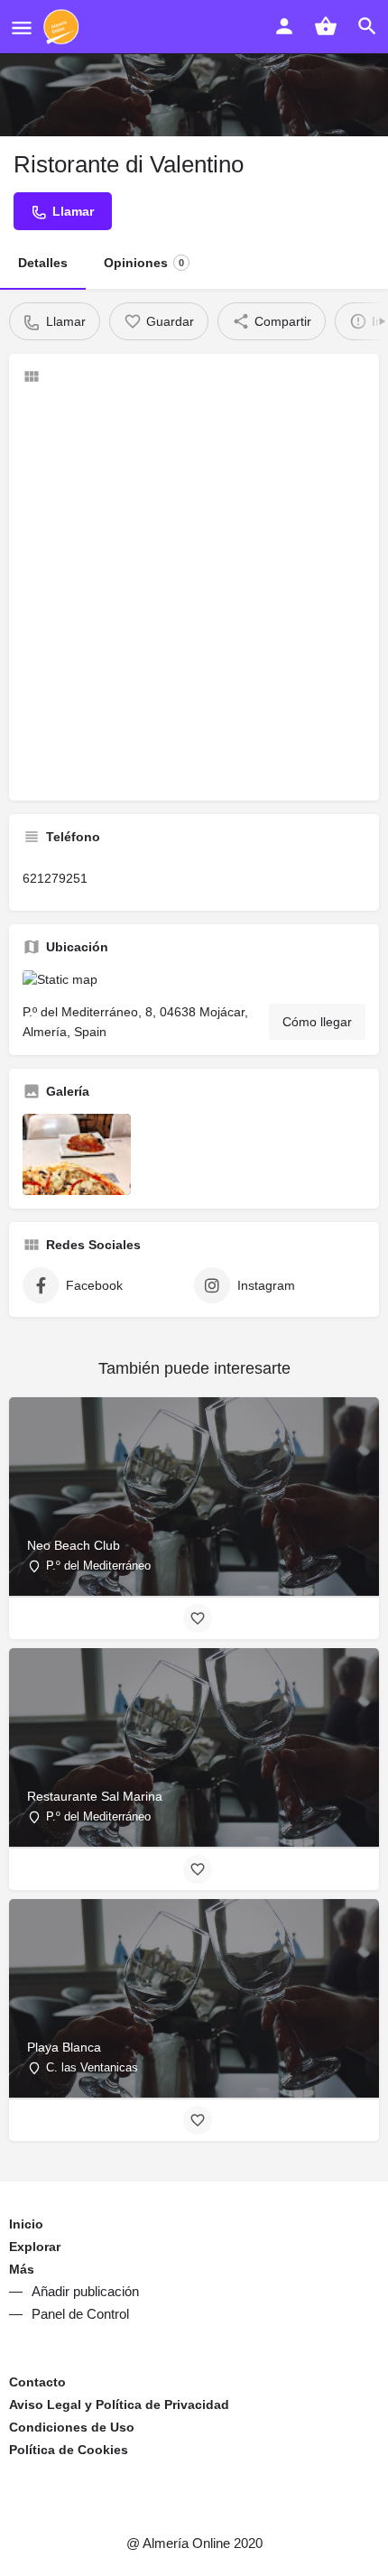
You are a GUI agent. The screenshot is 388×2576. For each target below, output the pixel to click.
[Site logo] (64, 27)
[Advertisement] (194, 593)
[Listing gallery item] (77, 1154)
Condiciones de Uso (72, 2427)
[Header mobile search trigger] (367, 26)
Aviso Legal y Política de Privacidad (119, 2405)
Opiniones (144, 263)
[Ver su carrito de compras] (326, 26)
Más (22, 2269)
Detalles (43, 263)
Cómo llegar (317, 1022)
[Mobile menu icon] (22, 28)
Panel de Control (80, 2314)
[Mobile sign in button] (284, 26)
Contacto (37, 2382)
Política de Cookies (69, 2450)
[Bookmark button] (198, 1618)
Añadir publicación (85, 2291)
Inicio (26, 2224)
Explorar (35, 2247)
